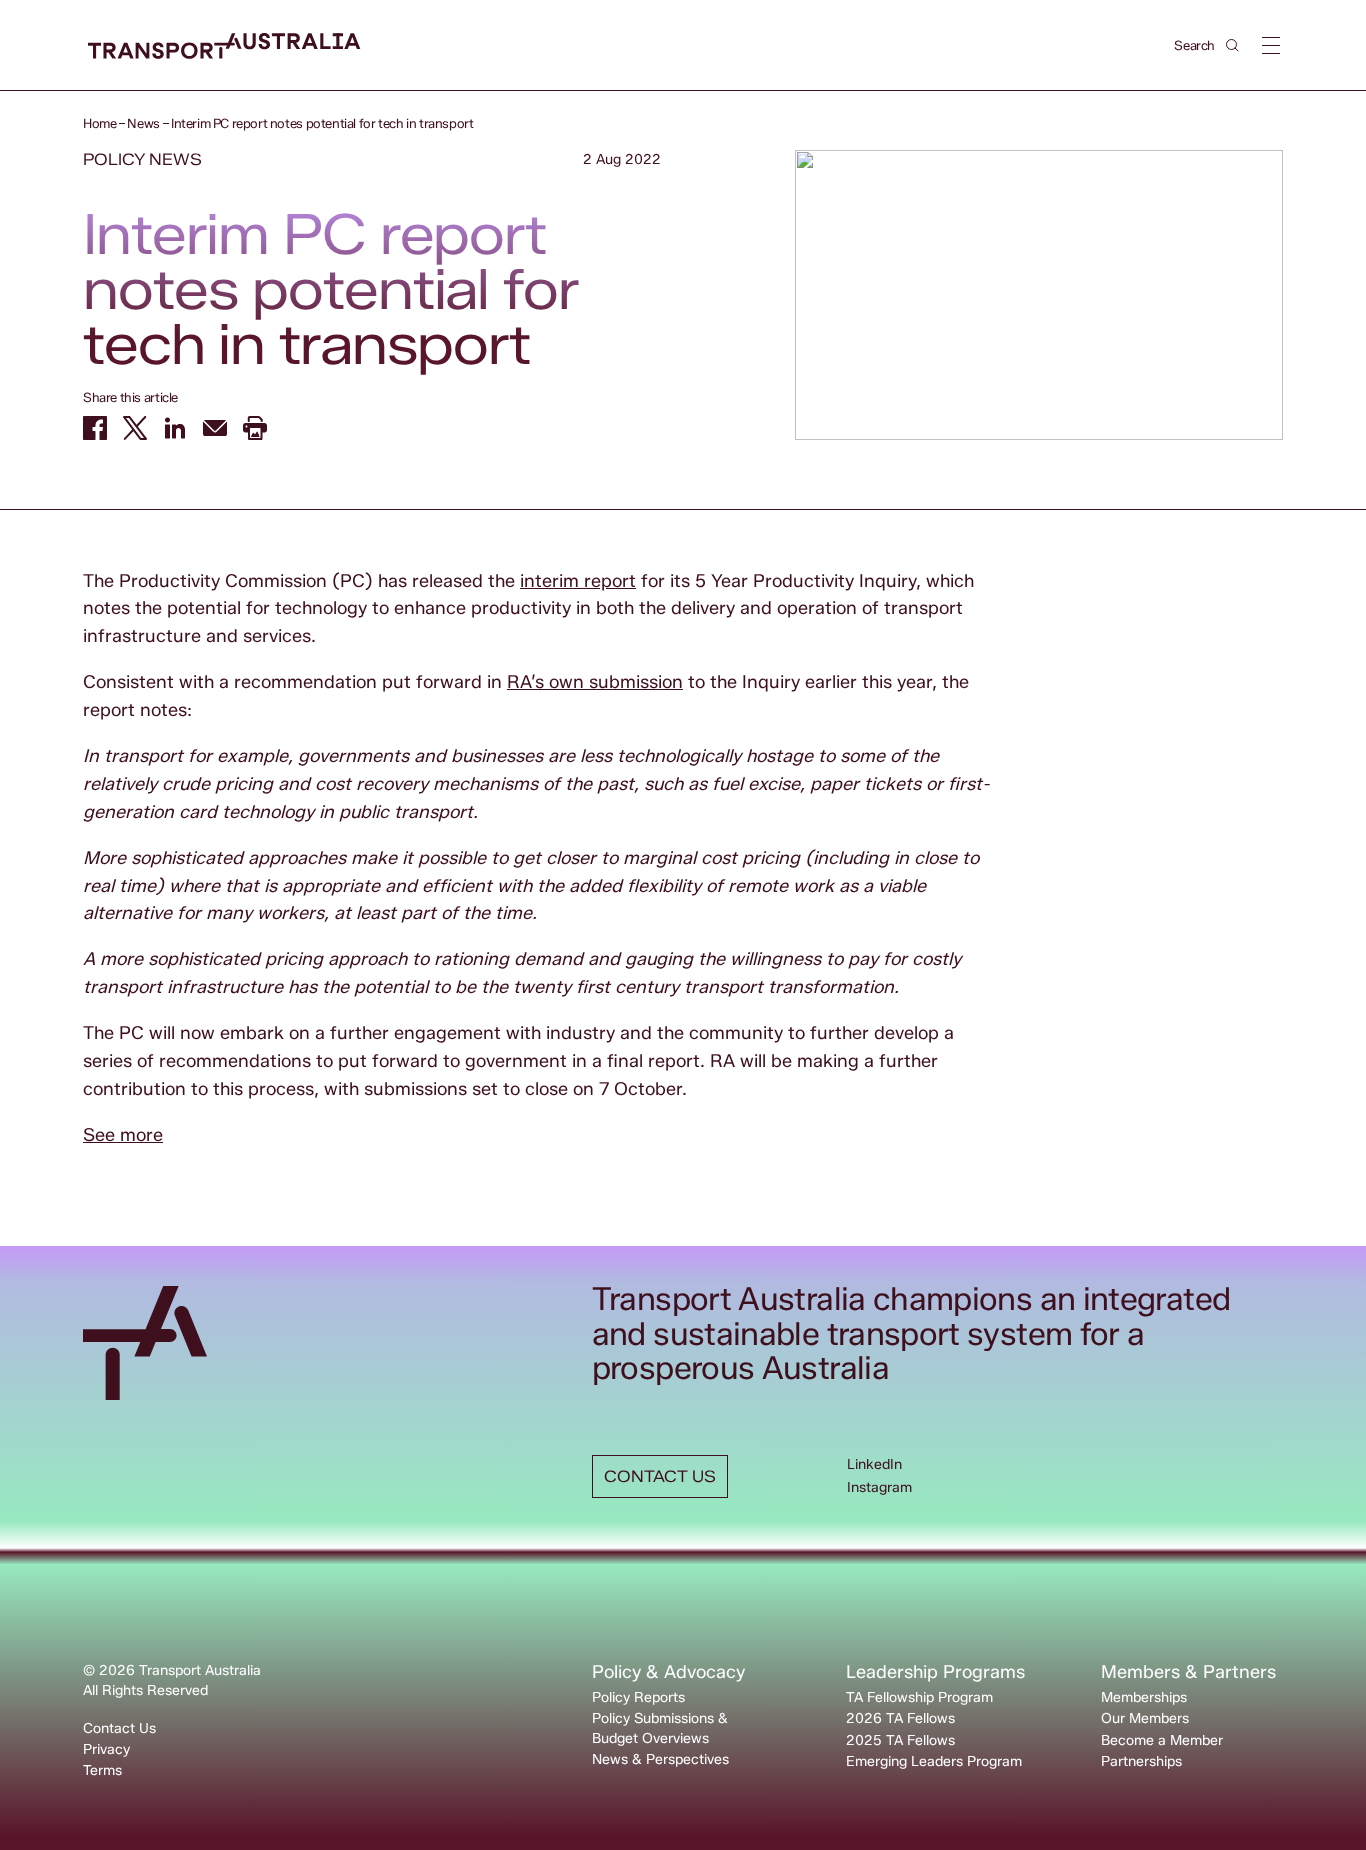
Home (99, 123)
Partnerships (1141, 1761)
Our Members (1145, 1718)
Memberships (1144, 1697)
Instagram (879, 1487)
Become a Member (1162, 1740)
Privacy (106, 1749)
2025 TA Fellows (900, 1740)
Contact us (660, 1476)
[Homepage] (224, 46)
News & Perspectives (660, 1759)
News (143, 123)
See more (123, 1135)
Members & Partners (1188, 1672)
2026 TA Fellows (900, 1718)
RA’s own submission (595, 682)
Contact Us (119, 1728)
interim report (578, 581)
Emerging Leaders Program (934, 1761)
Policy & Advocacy (668, 1672)
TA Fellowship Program (919, 1697)
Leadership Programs (935, 1672)
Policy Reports (638, 1697)
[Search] (1232, 45)
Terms (102, 1770)
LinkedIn (874, 1464)
